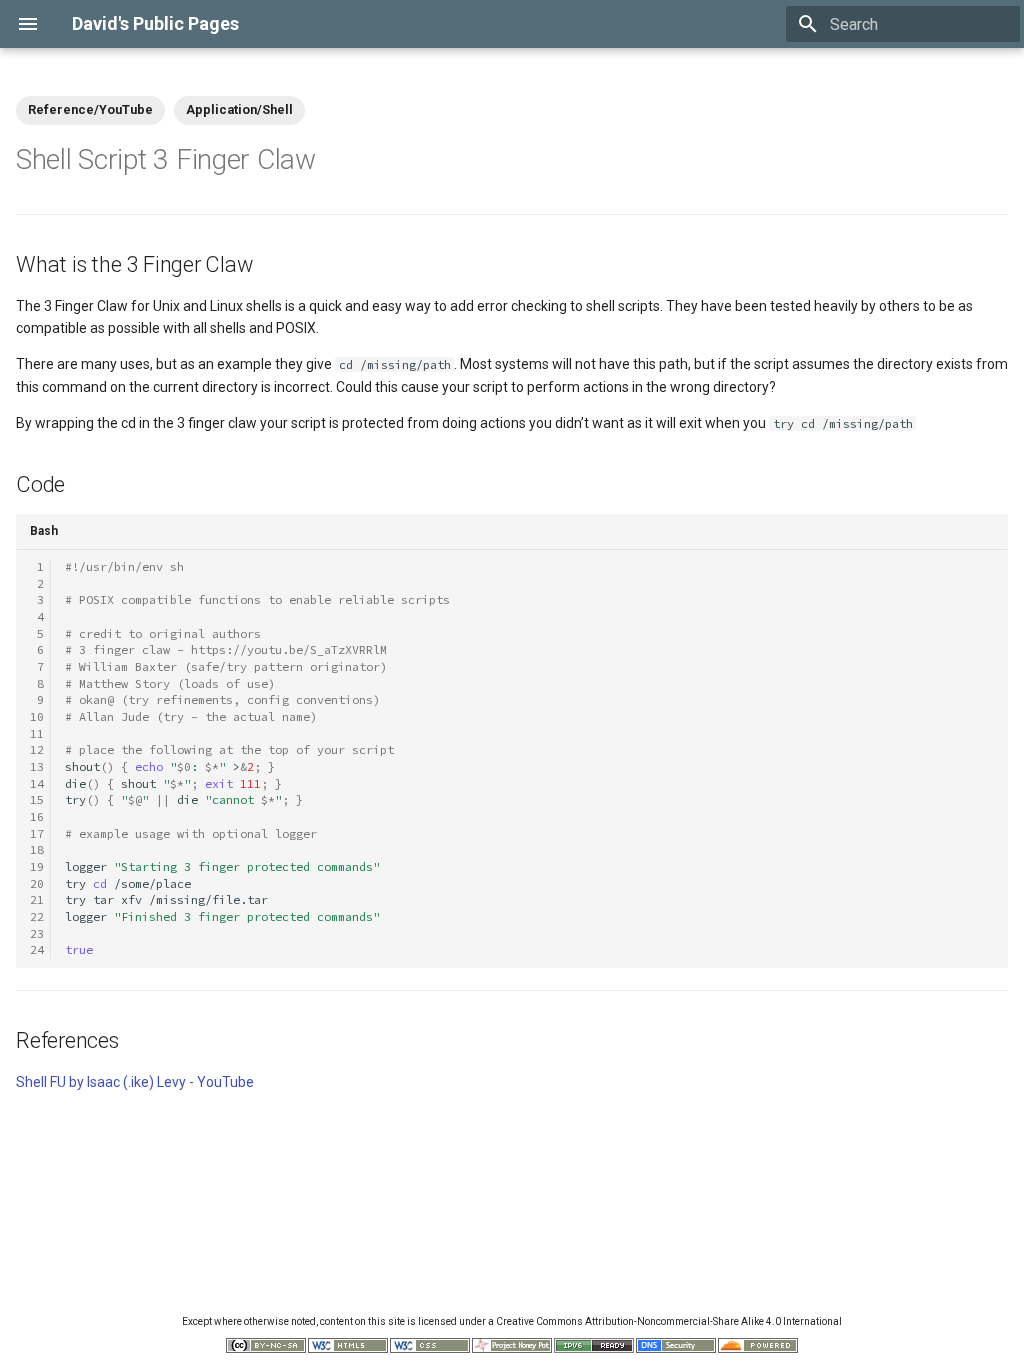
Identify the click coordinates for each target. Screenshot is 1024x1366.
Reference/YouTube (90, 109)
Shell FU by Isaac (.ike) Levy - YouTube (135, 1082)
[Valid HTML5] (348, 1349)
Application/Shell (239, 109)
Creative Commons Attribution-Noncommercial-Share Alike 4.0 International (669, 1321)
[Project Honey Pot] (512, 1349)
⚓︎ (338, 159)
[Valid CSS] (430, 1349)
